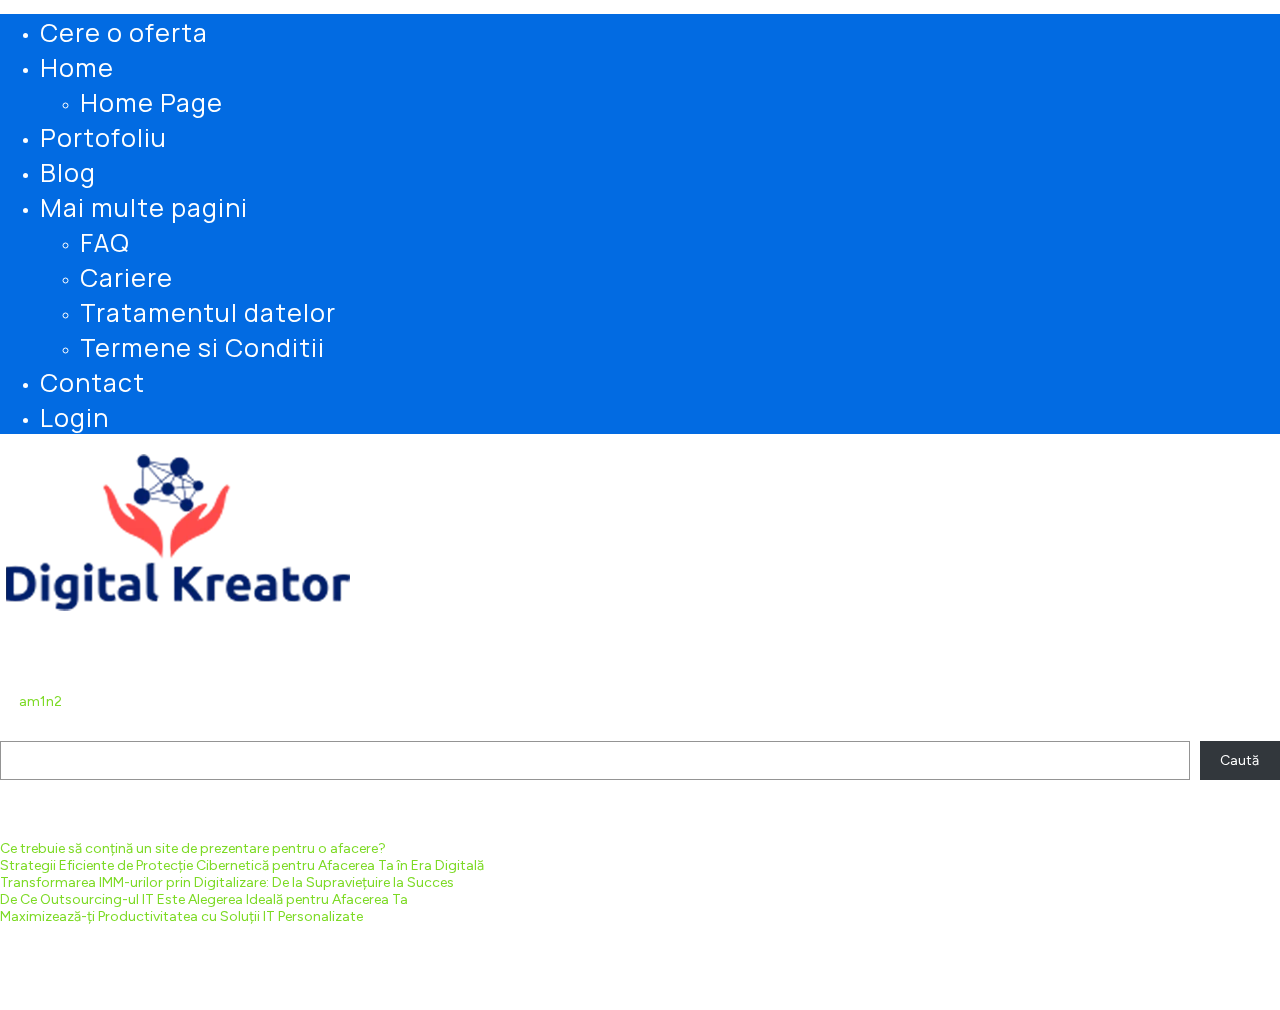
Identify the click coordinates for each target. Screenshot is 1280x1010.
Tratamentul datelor (208, 311)
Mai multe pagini (144, 206)
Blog (68, 171)
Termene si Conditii (202, 346)
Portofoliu (103, 136)
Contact (92, 381)
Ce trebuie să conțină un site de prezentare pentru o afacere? (193, 848)
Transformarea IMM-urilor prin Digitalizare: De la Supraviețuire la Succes (227, 882)
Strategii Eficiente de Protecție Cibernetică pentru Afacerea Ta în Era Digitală (242, 865)
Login (74, 416)
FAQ (105, 241)
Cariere (126, 276)
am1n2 (40, 701)
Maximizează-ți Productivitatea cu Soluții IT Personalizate (181, 916)
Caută (21, 732)
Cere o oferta (124, 31)
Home (77, 66)
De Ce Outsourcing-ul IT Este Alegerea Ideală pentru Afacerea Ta (204, 899)
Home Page (151, 101)
